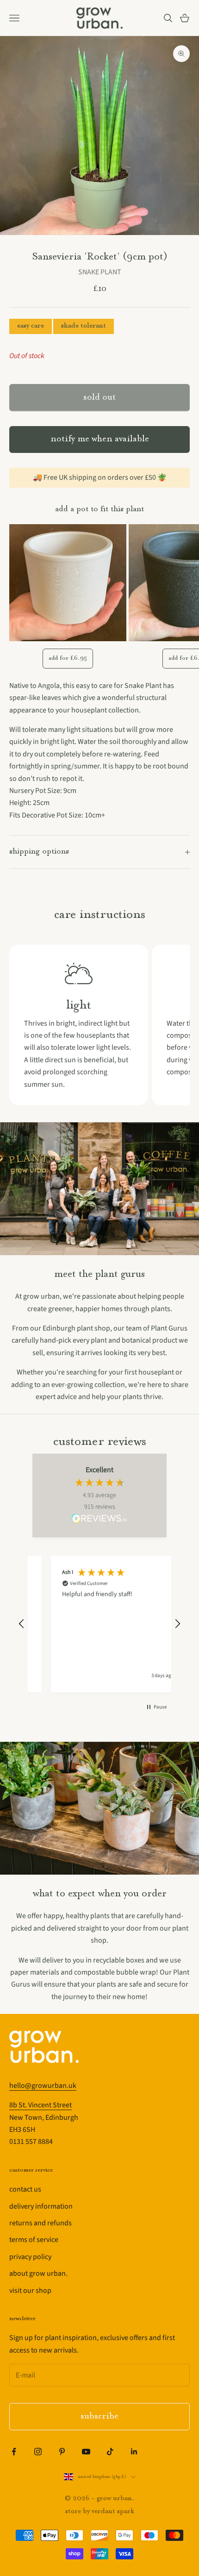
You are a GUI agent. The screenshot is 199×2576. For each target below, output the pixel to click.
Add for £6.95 (68, 658)
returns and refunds (40, 2223)
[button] (22, 1624)
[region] (99, 1624)
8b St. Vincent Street (40, 2105)
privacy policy (30, 2257)
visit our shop (30, 2291)
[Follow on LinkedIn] (134, 2452)
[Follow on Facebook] (14, 2452)
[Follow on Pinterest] (62, 2452)
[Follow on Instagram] (38, 2452)
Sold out (99, 398)
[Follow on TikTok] (110, 2452)
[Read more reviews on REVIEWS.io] (99, 1520)
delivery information (41, 2206)
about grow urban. (38, 2273)
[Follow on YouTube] (86, 2452)
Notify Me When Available (100, 439)
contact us (25, 2189)
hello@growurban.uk (43, 2086)
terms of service (34, 2240)
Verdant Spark (113, 2511)
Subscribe (99, 2417)
